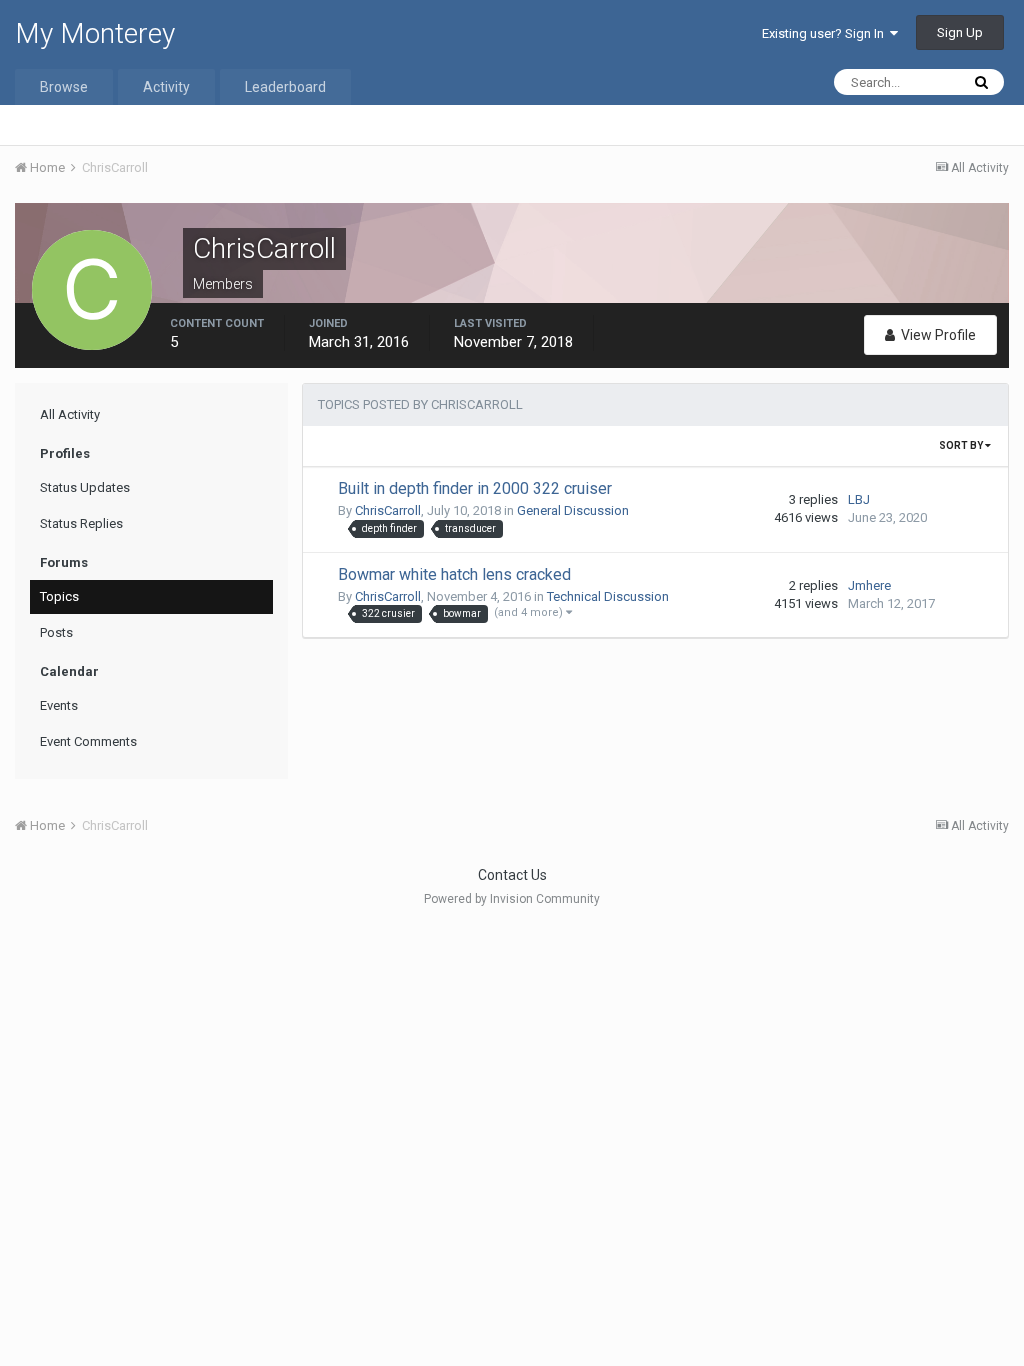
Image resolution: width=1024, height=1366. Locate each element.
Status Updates (85, 487)
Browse (64, 87)
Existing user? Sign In (826, 33)
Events (59, 705)
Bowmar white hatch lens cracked (454, 574)
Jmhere (869, 585)
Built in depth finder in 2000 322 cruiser (475, 488)
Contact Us (512, 875)
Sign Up (960, 32)
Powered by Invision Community (512, 899)
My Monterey (95, 33)
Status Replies (81, 523)
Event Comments (88, 741)
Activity (166, 87)
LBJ (859, 499)
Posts (56, 632)
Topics (59, 596)
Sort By (962, 445)
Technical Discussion (608, 596)
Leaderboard (285, 87)
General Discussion (573, 510)
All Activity (70, 414)
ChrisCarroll (388, 510)
